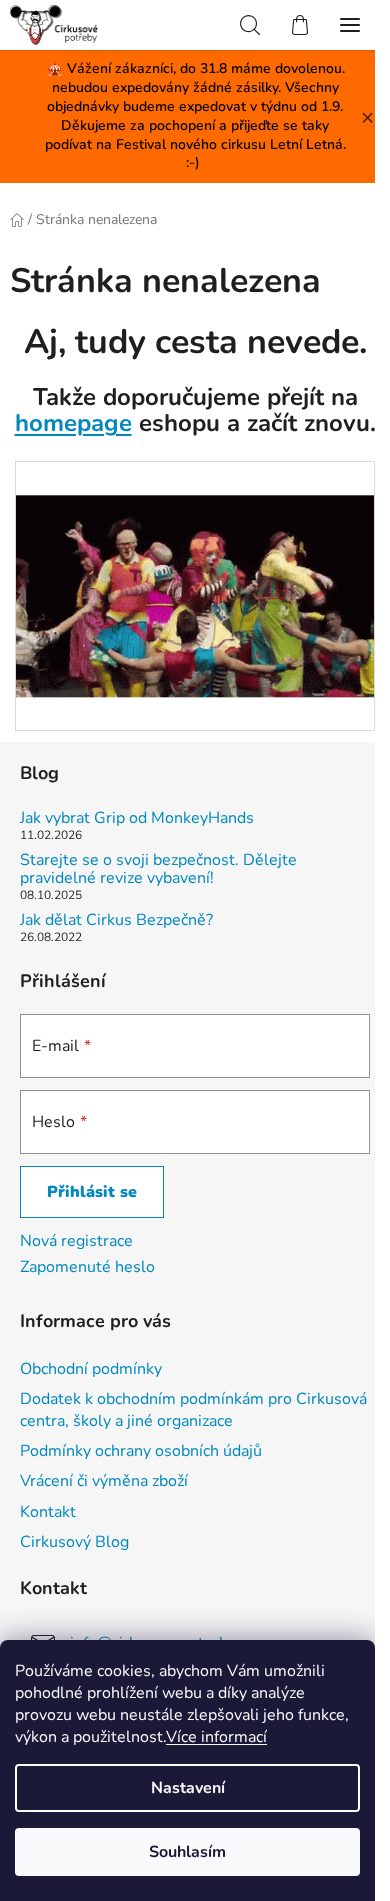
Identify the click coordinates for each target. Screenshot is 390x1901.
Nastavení (188, 1788)
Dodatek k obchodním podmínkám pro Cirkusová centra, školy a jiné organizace (193, 1410)
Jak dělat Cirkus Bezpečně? (116, 921)
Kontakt (48, 1512)
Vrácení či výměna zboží (104, 1481)
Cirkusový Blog (74, 1542)
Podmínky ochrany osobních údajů (141, 1451)
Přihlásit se (92, 1192)
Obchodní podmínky (91, 1369)
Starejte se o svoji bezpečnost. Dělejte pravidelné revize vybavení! (158, 869)
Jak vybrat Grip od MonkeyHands (137, 819)
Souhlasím (187, 1852)
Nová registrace (76, 1241)
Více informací (216, 1737)
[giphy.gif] (195, 562)
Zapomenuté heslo (87, 1267)
